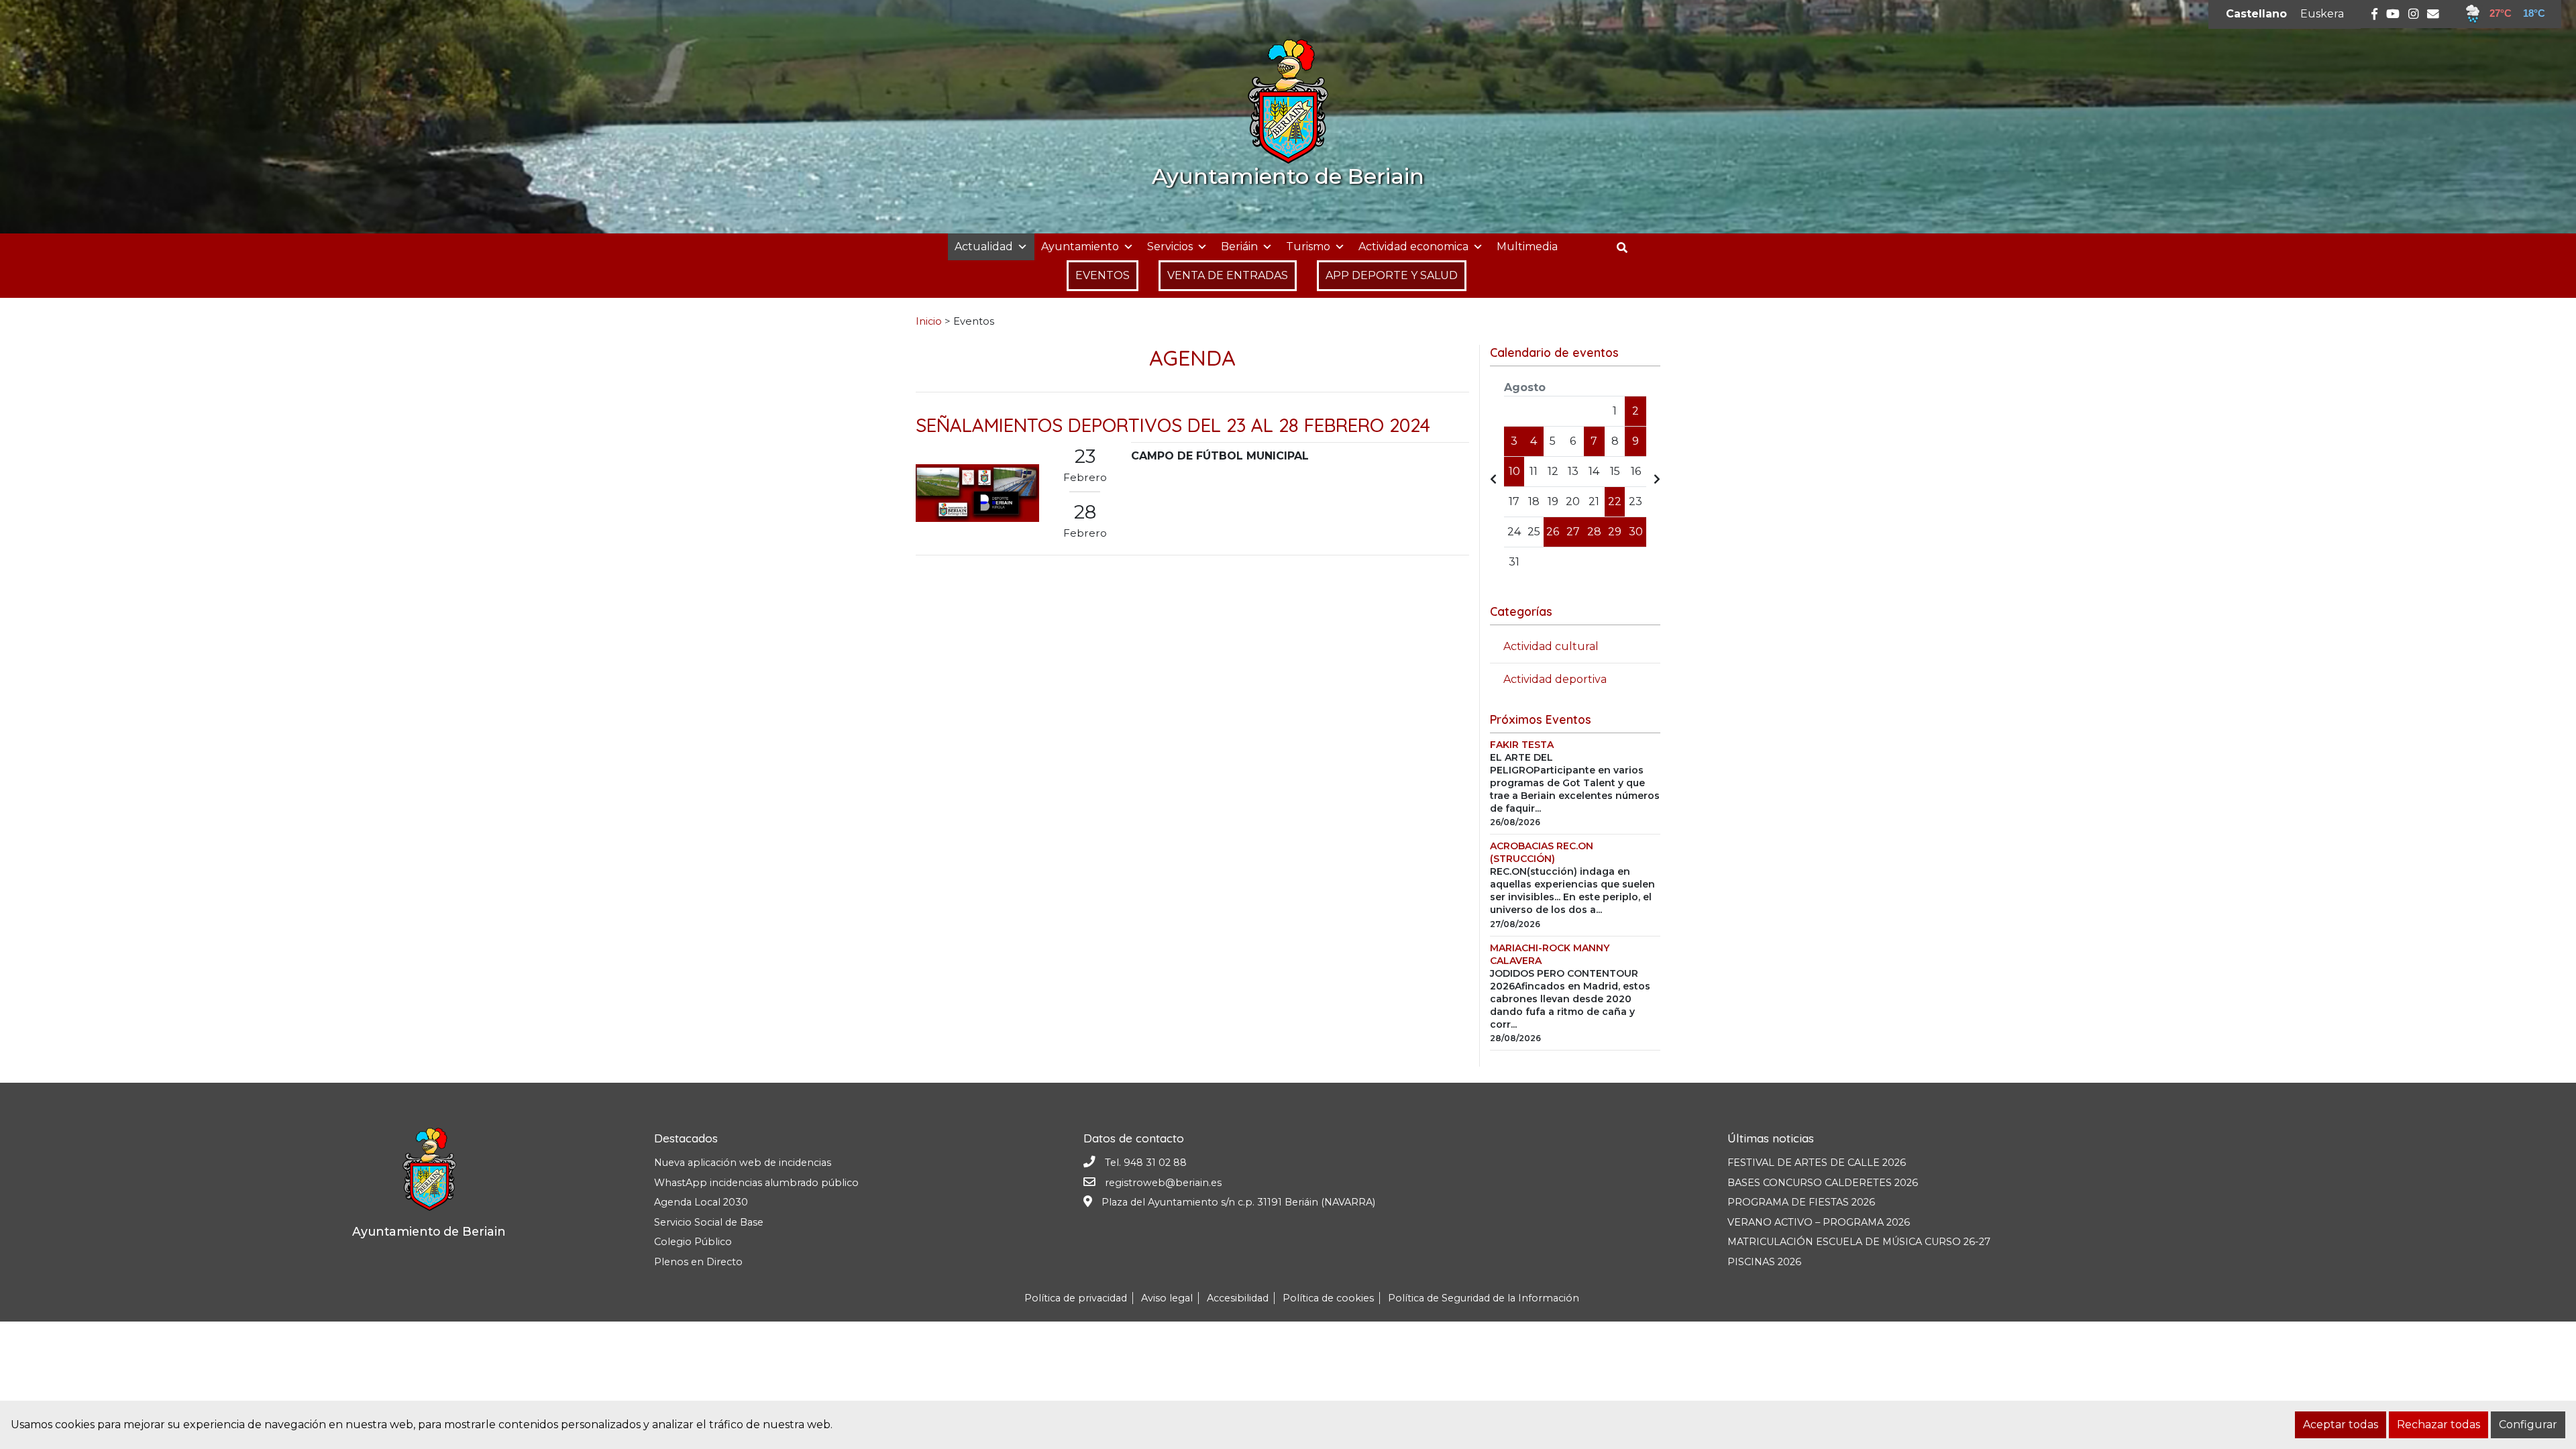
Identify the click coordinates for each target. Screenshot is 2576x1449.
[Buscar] (1627, 248)
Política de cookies (1328, 1298)
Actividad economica (1413, 247)
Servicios (1170, 247)
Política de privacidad (1076, 1298)
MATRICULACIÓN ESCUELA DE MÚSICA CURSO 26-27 (1859, 1242)
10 (1514, 471)
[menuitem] (2256, 14)
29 (1615, 532)
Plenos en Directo (698, 1262)
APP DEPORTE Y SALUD (1392, 275)
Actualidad (984, 247)
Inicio (929, 321)
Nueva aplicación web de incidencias (743, 1163)
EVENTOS (1103, 275)
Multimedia (1527, 247)
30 (1636, 532)
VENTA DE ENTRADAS (1228, 275)
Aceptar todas (2341, 1425)
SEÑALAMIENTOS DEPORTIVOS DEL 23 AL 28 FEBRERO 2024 (1173, 425)
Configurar (2528, 1425)
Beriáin (1239, 247)
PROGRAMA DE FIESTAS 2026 (1801, 1202)
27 (1573, 532)
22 (1615, 501)
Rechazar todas (2438, 1425)
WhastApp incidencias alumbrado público (756, 1183)
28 (1594, 532)
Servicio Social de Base (709, 1222)
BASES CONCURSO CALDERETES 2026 (1823, 1183)
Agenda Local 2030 (701, 1202)
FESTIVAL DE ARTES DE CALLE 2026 (1817, 1163)
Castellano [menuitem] (2256, 14)
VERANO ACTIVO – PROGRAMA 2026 (1819, 1222)
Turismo (1308, 247)
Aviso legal (1167, 1298)
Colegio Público (693, 1242)
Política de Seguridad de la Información (1484, 1298)
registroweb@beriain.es (1163, 1183)
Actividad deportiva (1555, 679)
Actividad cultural (1551, 646)
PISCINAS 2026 (1764, 1262)
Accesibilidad (1238, 1298)
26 (1553, 532)
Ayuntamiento (1080, 247)
